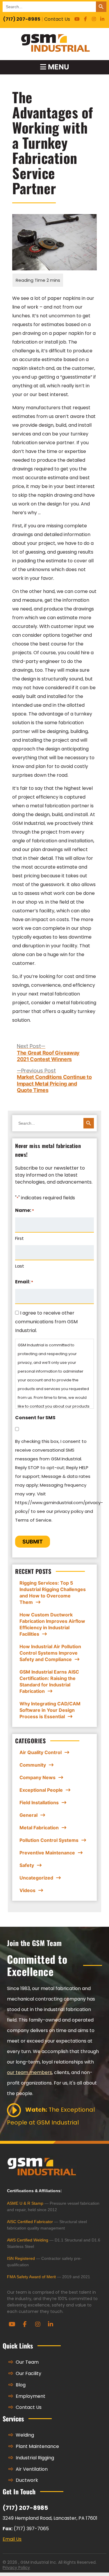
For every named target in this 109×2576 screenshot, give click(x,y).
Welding (24, 2435)
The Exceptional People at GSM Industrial (51, 2116)
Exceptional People (41, 1790)
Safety (27, 1865)
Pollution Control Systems (49, 1840)
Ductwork (26, 2480)
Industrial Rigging (34, 2458)
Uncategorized (36, 1878)
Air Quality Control (41, 1752)
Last (20, 1266)
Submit (33, 1542)
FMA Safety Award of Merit (31, 2277)
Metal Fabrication (39, 1828)
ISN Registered (21, 2258)
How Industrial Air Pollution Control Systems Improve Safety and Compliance (50, 1653)
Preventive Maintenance (47, 1853)
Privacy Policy (16, 2568)
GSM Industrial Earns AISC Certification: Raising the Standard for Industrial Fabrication (49, 1681)
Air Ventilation (31, 2469)
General (28, 1815)
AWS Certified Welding (28, 2240)
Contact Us (57, 19)
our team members (30, 2072)
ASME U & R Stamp (25, 2203)
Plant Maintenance (37, 2446)
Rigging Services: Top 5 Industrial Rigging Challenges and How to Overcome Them (53, 1592)
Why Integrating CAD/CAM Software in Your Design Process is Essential (50, 1710)
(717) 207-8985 (22, 19)
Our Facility (28, 2373)
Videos (27, 1890)
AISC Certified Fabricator (30, 2222)
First (19, 1238)
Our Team (27, 2362)
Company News (37, 1777)
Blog (20, 2385)
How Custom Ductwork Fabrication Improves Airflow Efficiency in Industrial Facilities (52, 1624)
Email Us (12, 2539)
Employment (30, 2396)
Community (33, 1765)
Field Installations (39, 1803)
